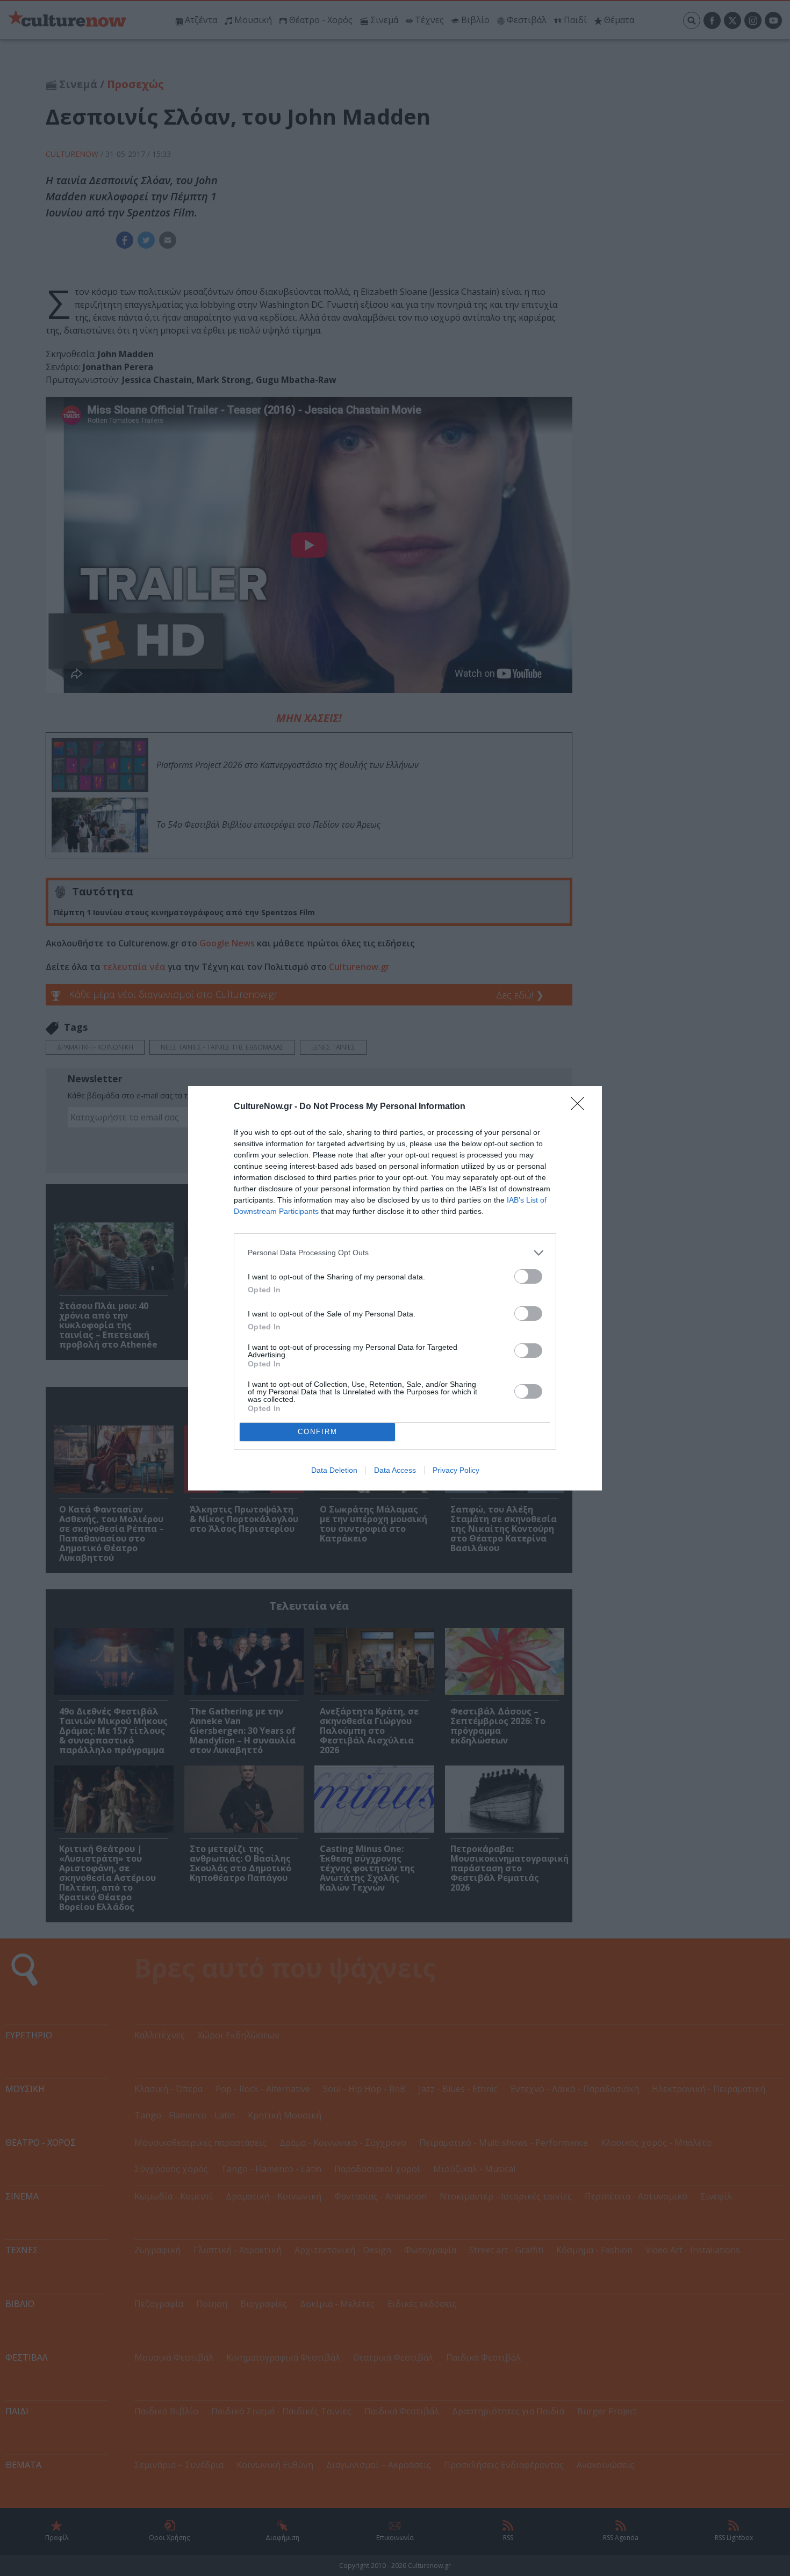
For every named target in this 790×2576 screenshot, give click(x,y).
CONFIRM (318, 1432)
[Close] (581, 1107)
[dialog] (395, 1288)
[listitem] (395, 1253)
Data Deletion (334, 1470)
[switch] (528, 1276)
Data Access (395, 1470)
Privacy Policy (456, 1470)
